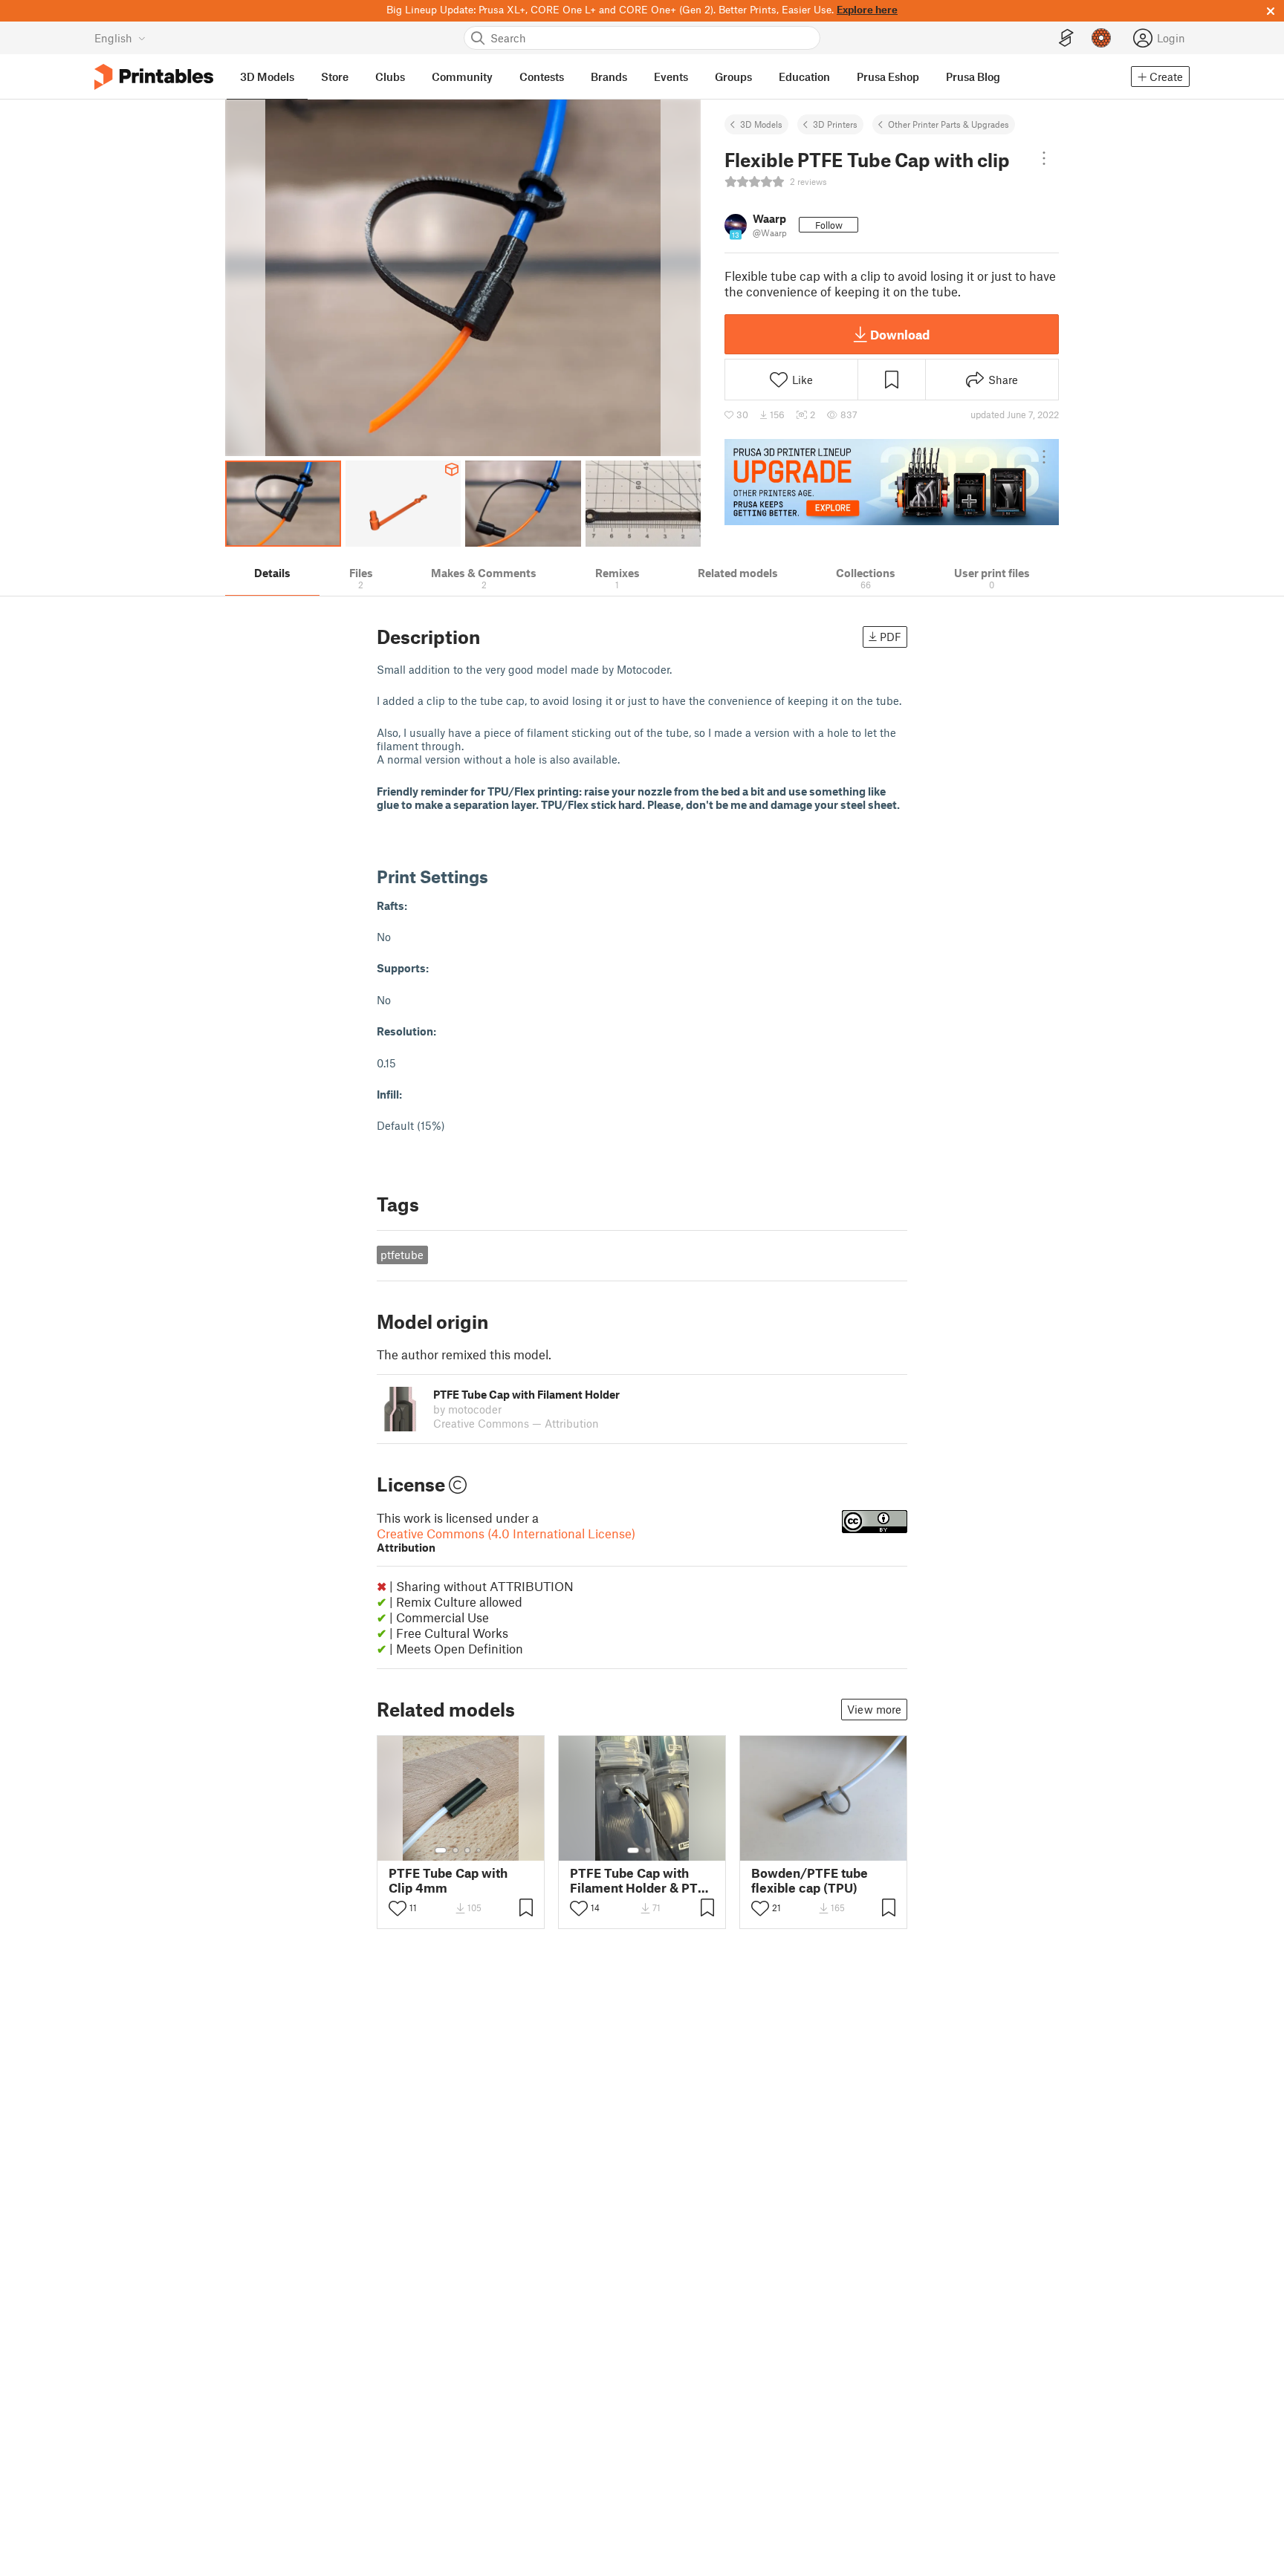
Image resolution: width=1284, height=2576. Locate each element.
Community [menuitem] (462, 77)
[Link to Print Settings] (499, 876)
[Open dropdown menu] (1044, 158)
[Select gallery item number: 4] (479, 1850)
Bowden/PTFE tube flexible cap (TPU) (810, 1880)
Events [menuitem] (671, 77)
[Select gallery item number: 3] (467, 1850)
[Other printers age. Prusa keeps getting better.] (892, 482)
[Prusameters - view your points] (1101, 38)
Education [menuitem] (804, 77)
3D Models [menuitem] (267, 77)
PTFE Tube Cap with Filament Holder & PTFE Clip (641, 1880)
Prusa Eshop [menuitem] (888, 77)
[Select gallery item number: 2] (455, 1850)
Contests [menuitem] (542, 77)
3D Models (761, 124)
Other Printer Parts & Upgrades (949, 124)
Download (900, 334)
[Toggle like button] (398, 1908)
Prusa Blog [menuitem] (973, 77)
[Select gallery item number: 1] (441, 1850)
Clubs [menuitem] (390, 77)
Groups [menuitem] (733, 77)
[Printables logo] (154, 77)
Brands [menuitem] (609, 77)
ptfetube (402, 1255)
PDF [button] (891, 637)
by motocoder (467, 1409)
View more (874, 1709)
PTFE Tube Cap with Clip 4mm (448, 1880)
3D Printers (835, 124)
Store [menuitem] (335, 77)
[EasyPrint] (1066, 38)
